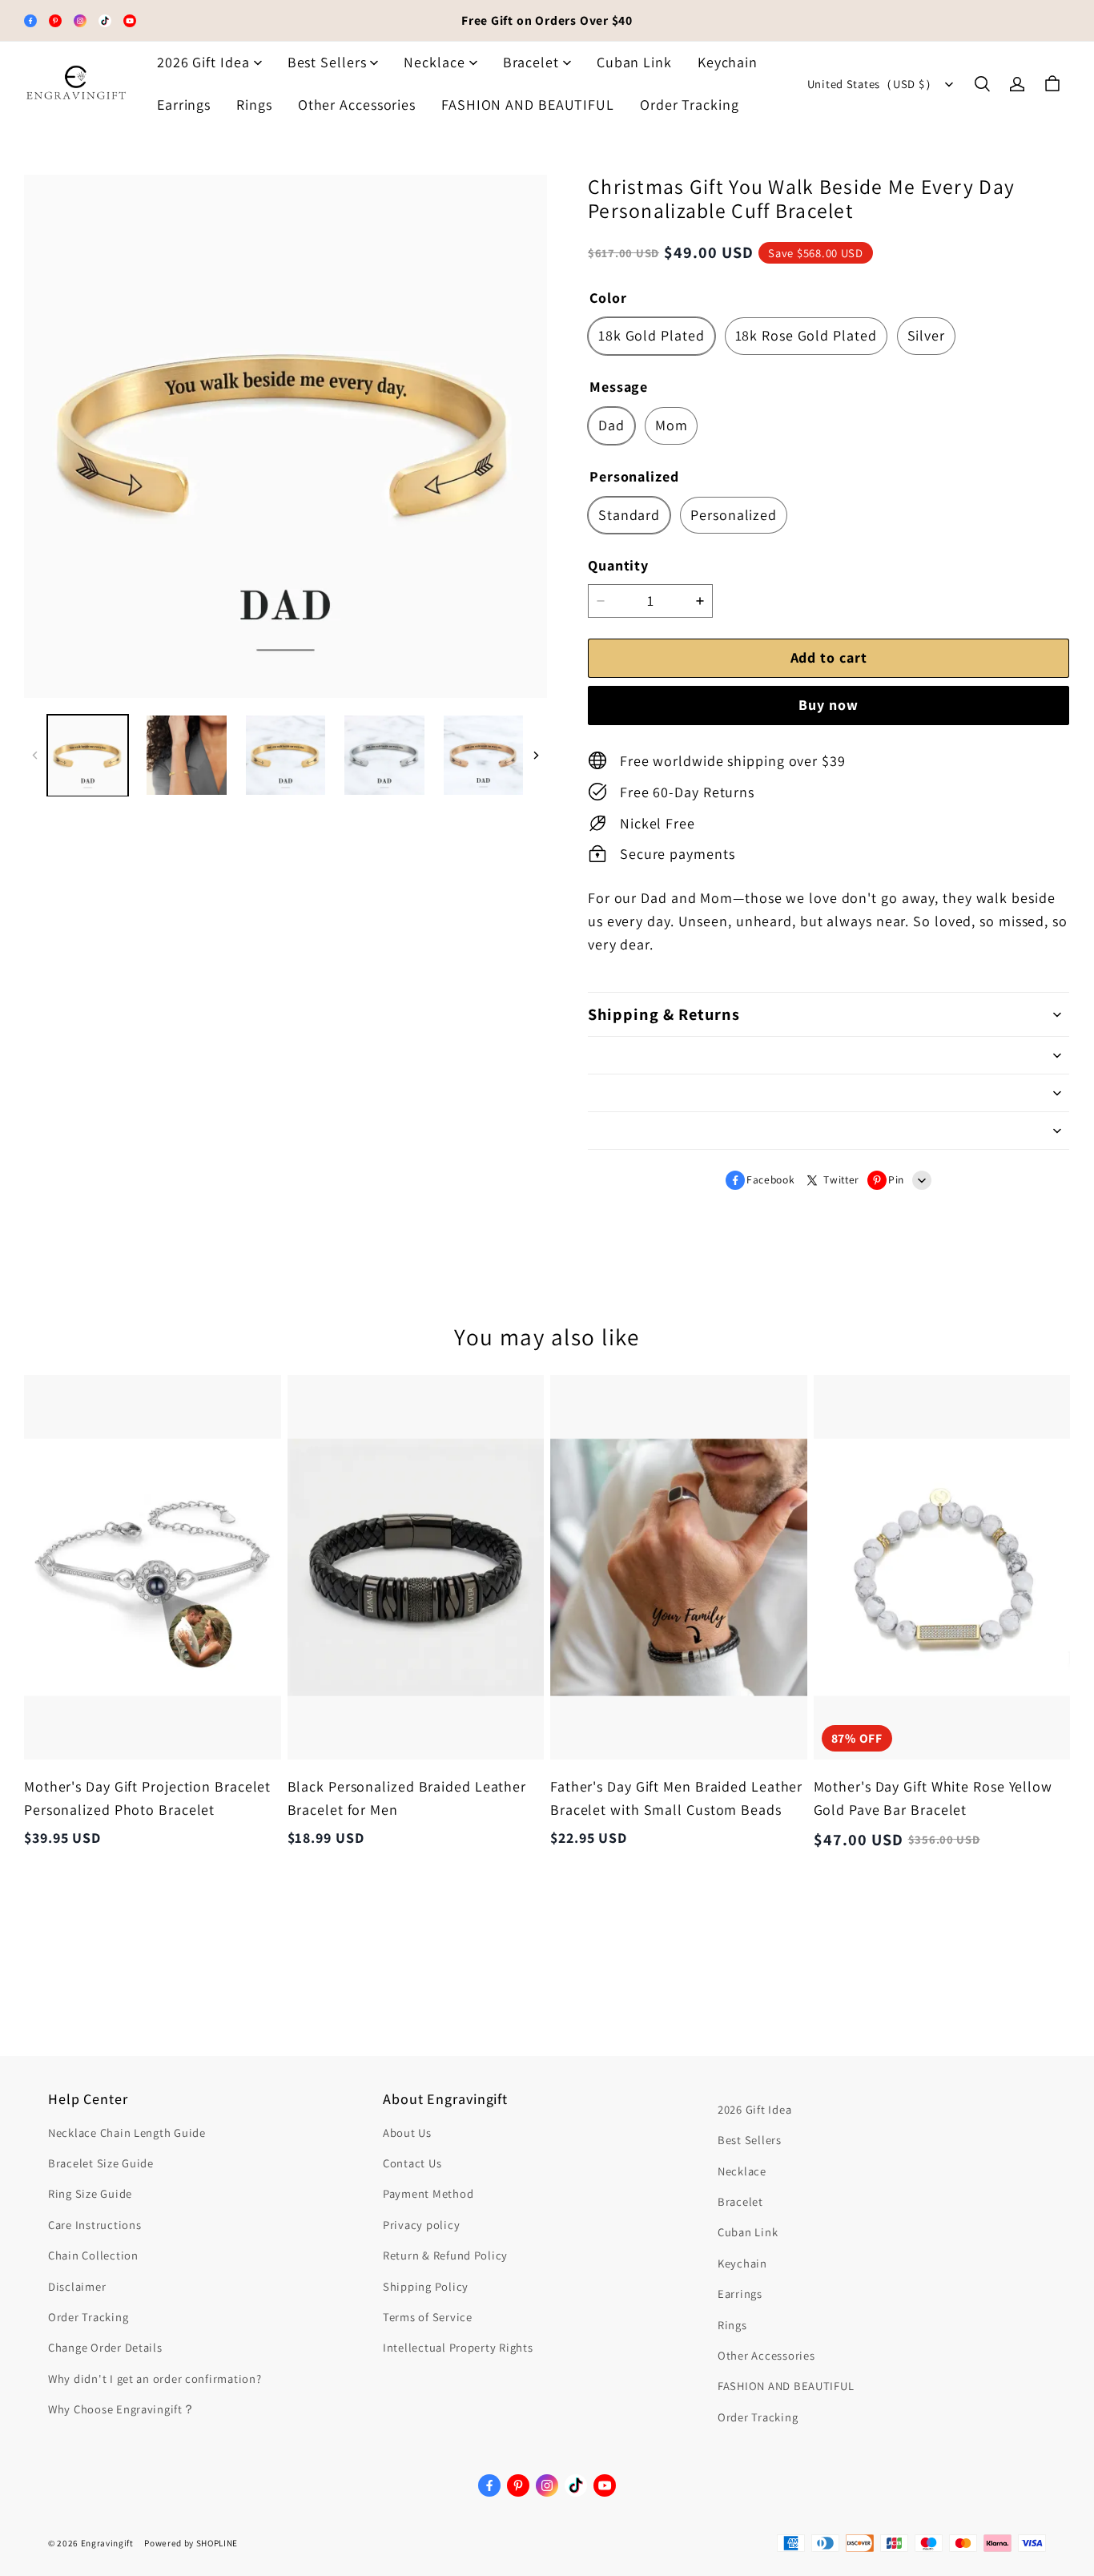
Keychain (728, 62)
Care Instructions (95, 2225)
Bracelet (531, 62)
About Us (407, 2133)
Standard (629, 515)
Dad (611, 425)
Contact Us (412, 2163)
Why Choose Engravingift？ (122, 2409)
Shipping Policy (426, 2286)
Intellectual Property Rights (458, 2347)
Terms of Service (428, 2317)
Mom (672, 425)
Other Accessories (357, 105)
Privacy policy (421, 2225)
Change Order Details (105, 2347)
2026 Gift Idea (203, 62)
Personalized (734, 515)
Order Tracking (690, 105)
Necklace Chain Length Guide (127, 2133)
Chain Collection (93, 2255)
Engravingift (107, 2543)
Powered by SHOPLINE (191, 2543)
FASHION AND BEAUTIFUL (528, 105)
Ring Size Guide (90, 2193)
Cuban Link (634, 62)
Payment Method (428, 2193)
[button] (982, 84)
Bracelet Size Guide (101, 2163)
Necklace (434, 62)
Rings (254, 105)
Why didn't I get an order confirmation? (155, 2378)
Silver (926, 335)
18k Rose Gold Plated (806, 335)
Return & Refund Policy (445, 2255)
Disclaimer (77, 2286)
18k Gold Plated (652, 335)
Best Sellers (327, 62)
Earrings (184, 105)
